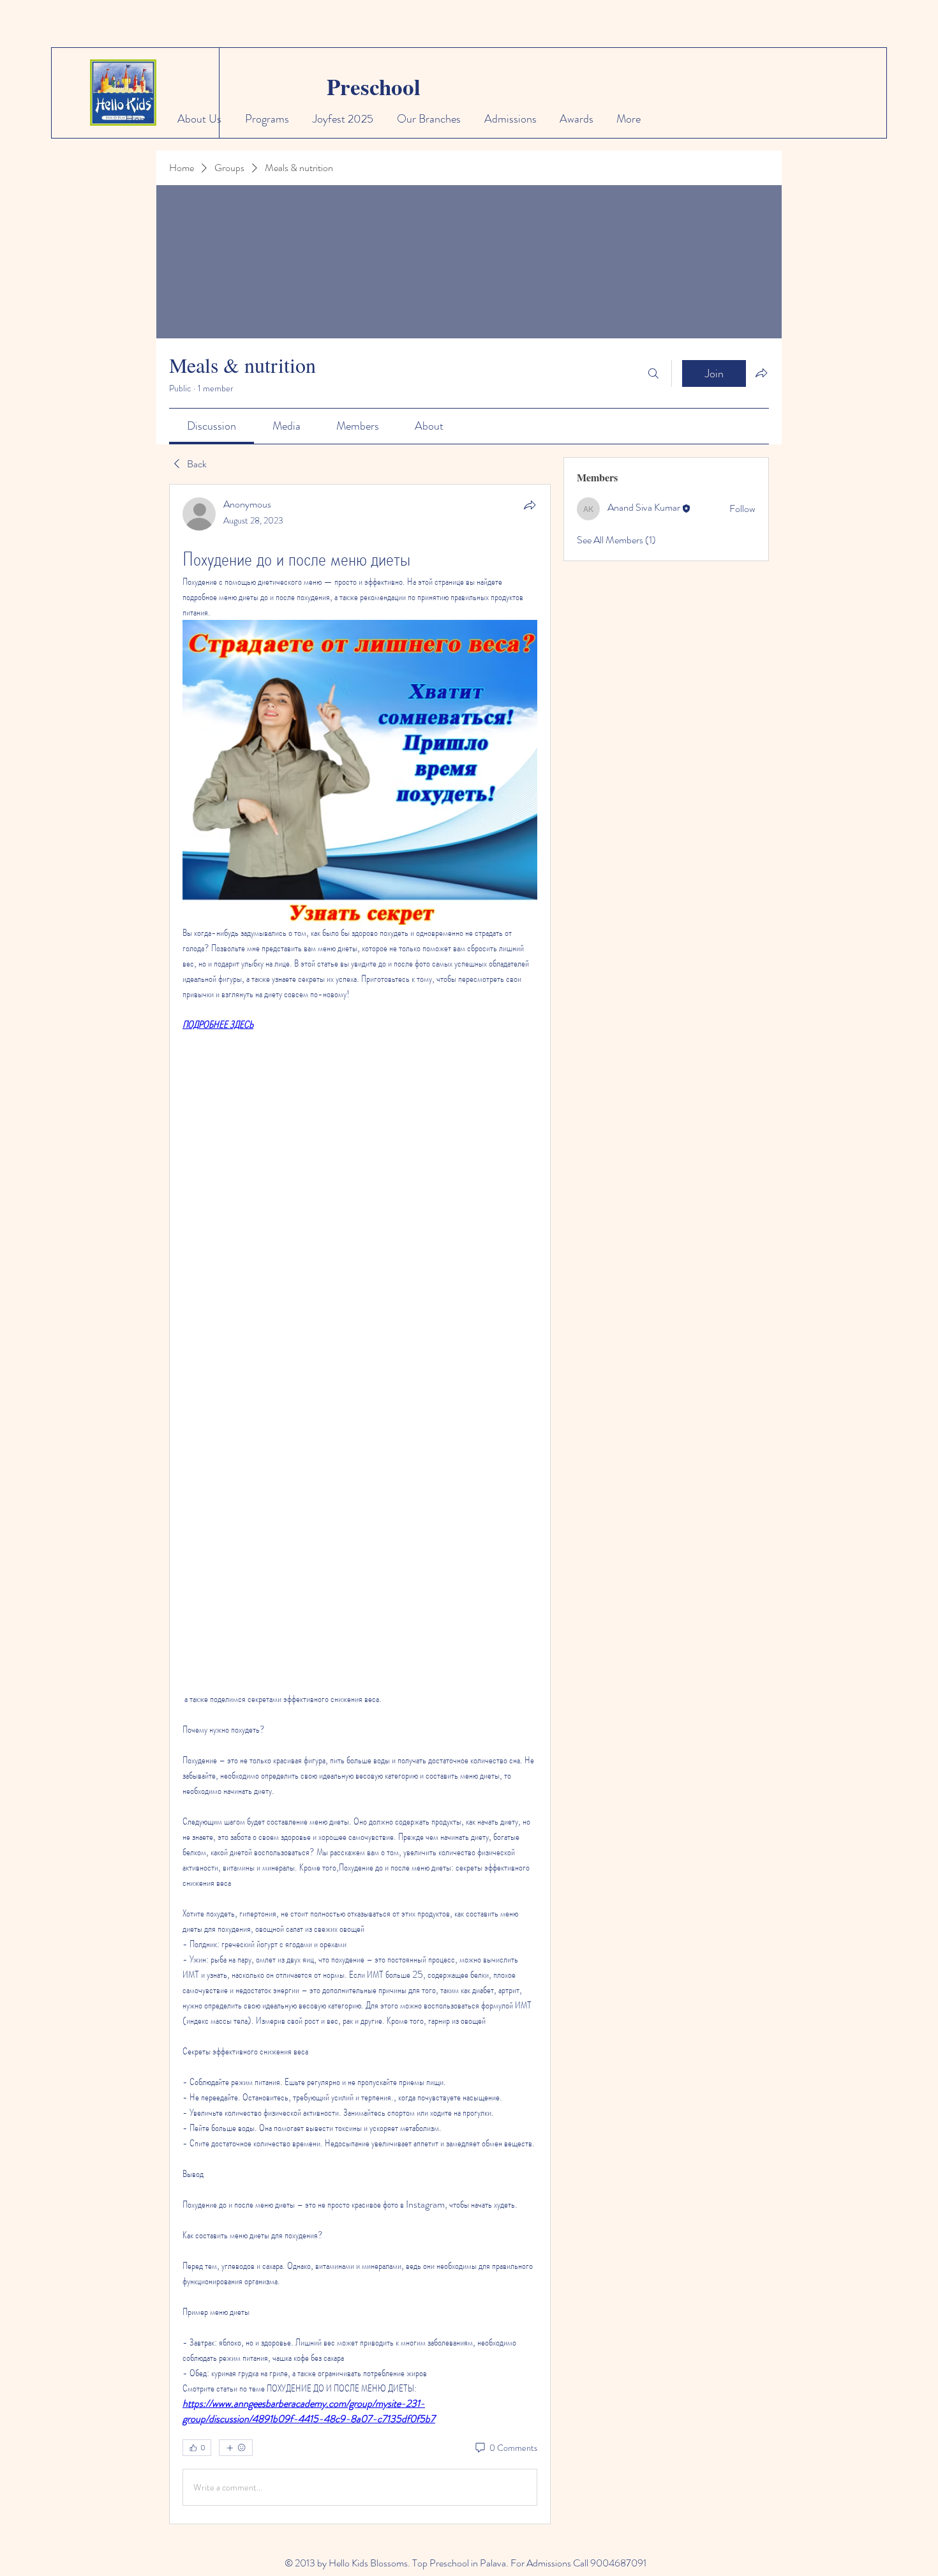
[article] (360, 1504)
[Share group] (761, 373)
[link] (212, 426)
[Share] (530, 505)
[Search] (653, 373)
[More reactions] (236, 2448)
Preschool (374, 87)
